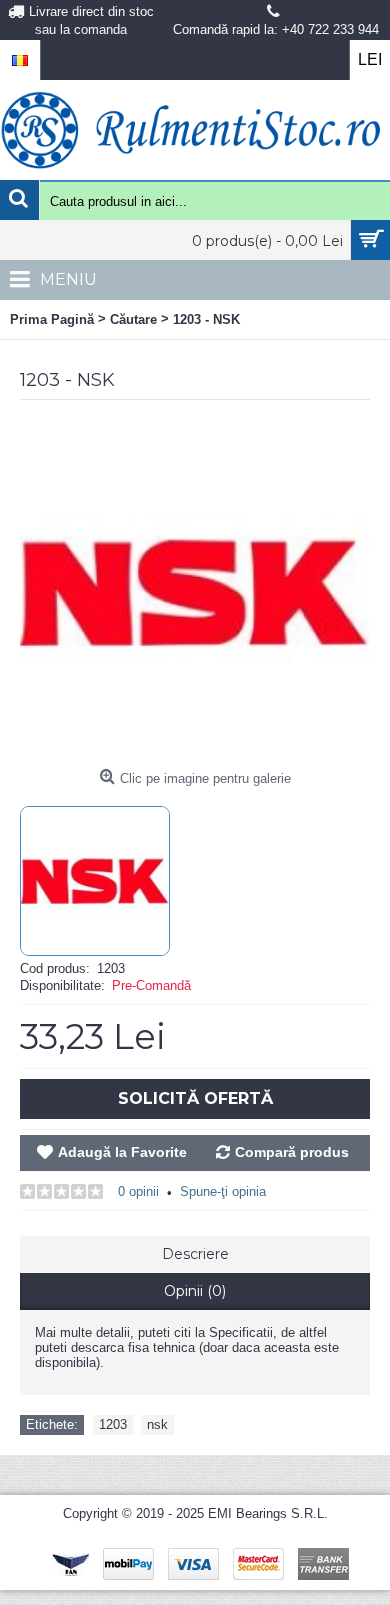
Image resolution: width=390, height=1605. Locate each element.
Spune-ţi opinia (223, 1191)
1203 (113, 1424)
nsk (157, 1424)
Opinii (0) (195, 1291)
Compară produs (292, 1152)
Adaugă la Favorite (122, 1152)
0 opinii (138, 1191)
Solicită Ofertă (195, 1098)
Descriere (195, 1254)
